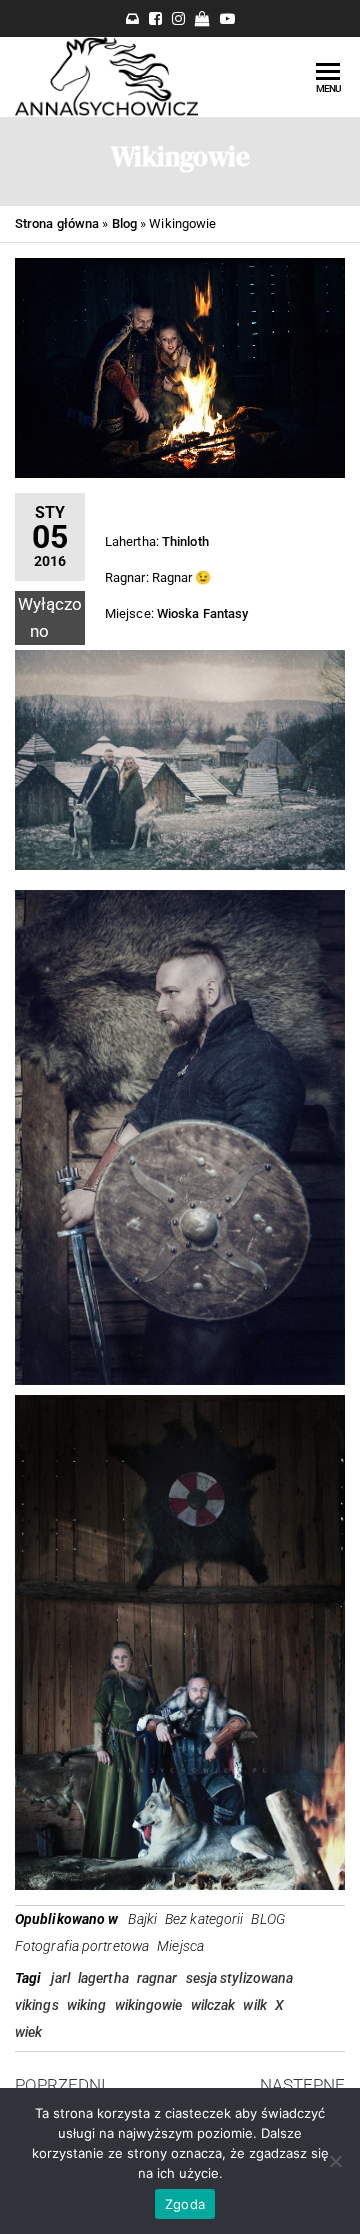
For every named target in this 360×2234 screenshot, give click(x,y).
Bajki (142, 1919)
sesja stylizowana (240, 1978)
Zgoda (185, 2204)
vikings (37, 2005)
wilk (254, 2005)
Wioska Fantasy (202, 613)
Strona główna (57, 223)
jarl (60, 1978)
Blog (124, 223)
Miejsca (180, 1946)
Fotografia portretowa (82, 1946)
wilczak (213, 2005)
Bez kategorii (204, 1919)
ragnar (157, 1978)
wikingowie (149, 2005)
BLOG (267, 1919)
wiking (87, 2005)
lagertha (103, 1978)
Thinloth (185, 541)
